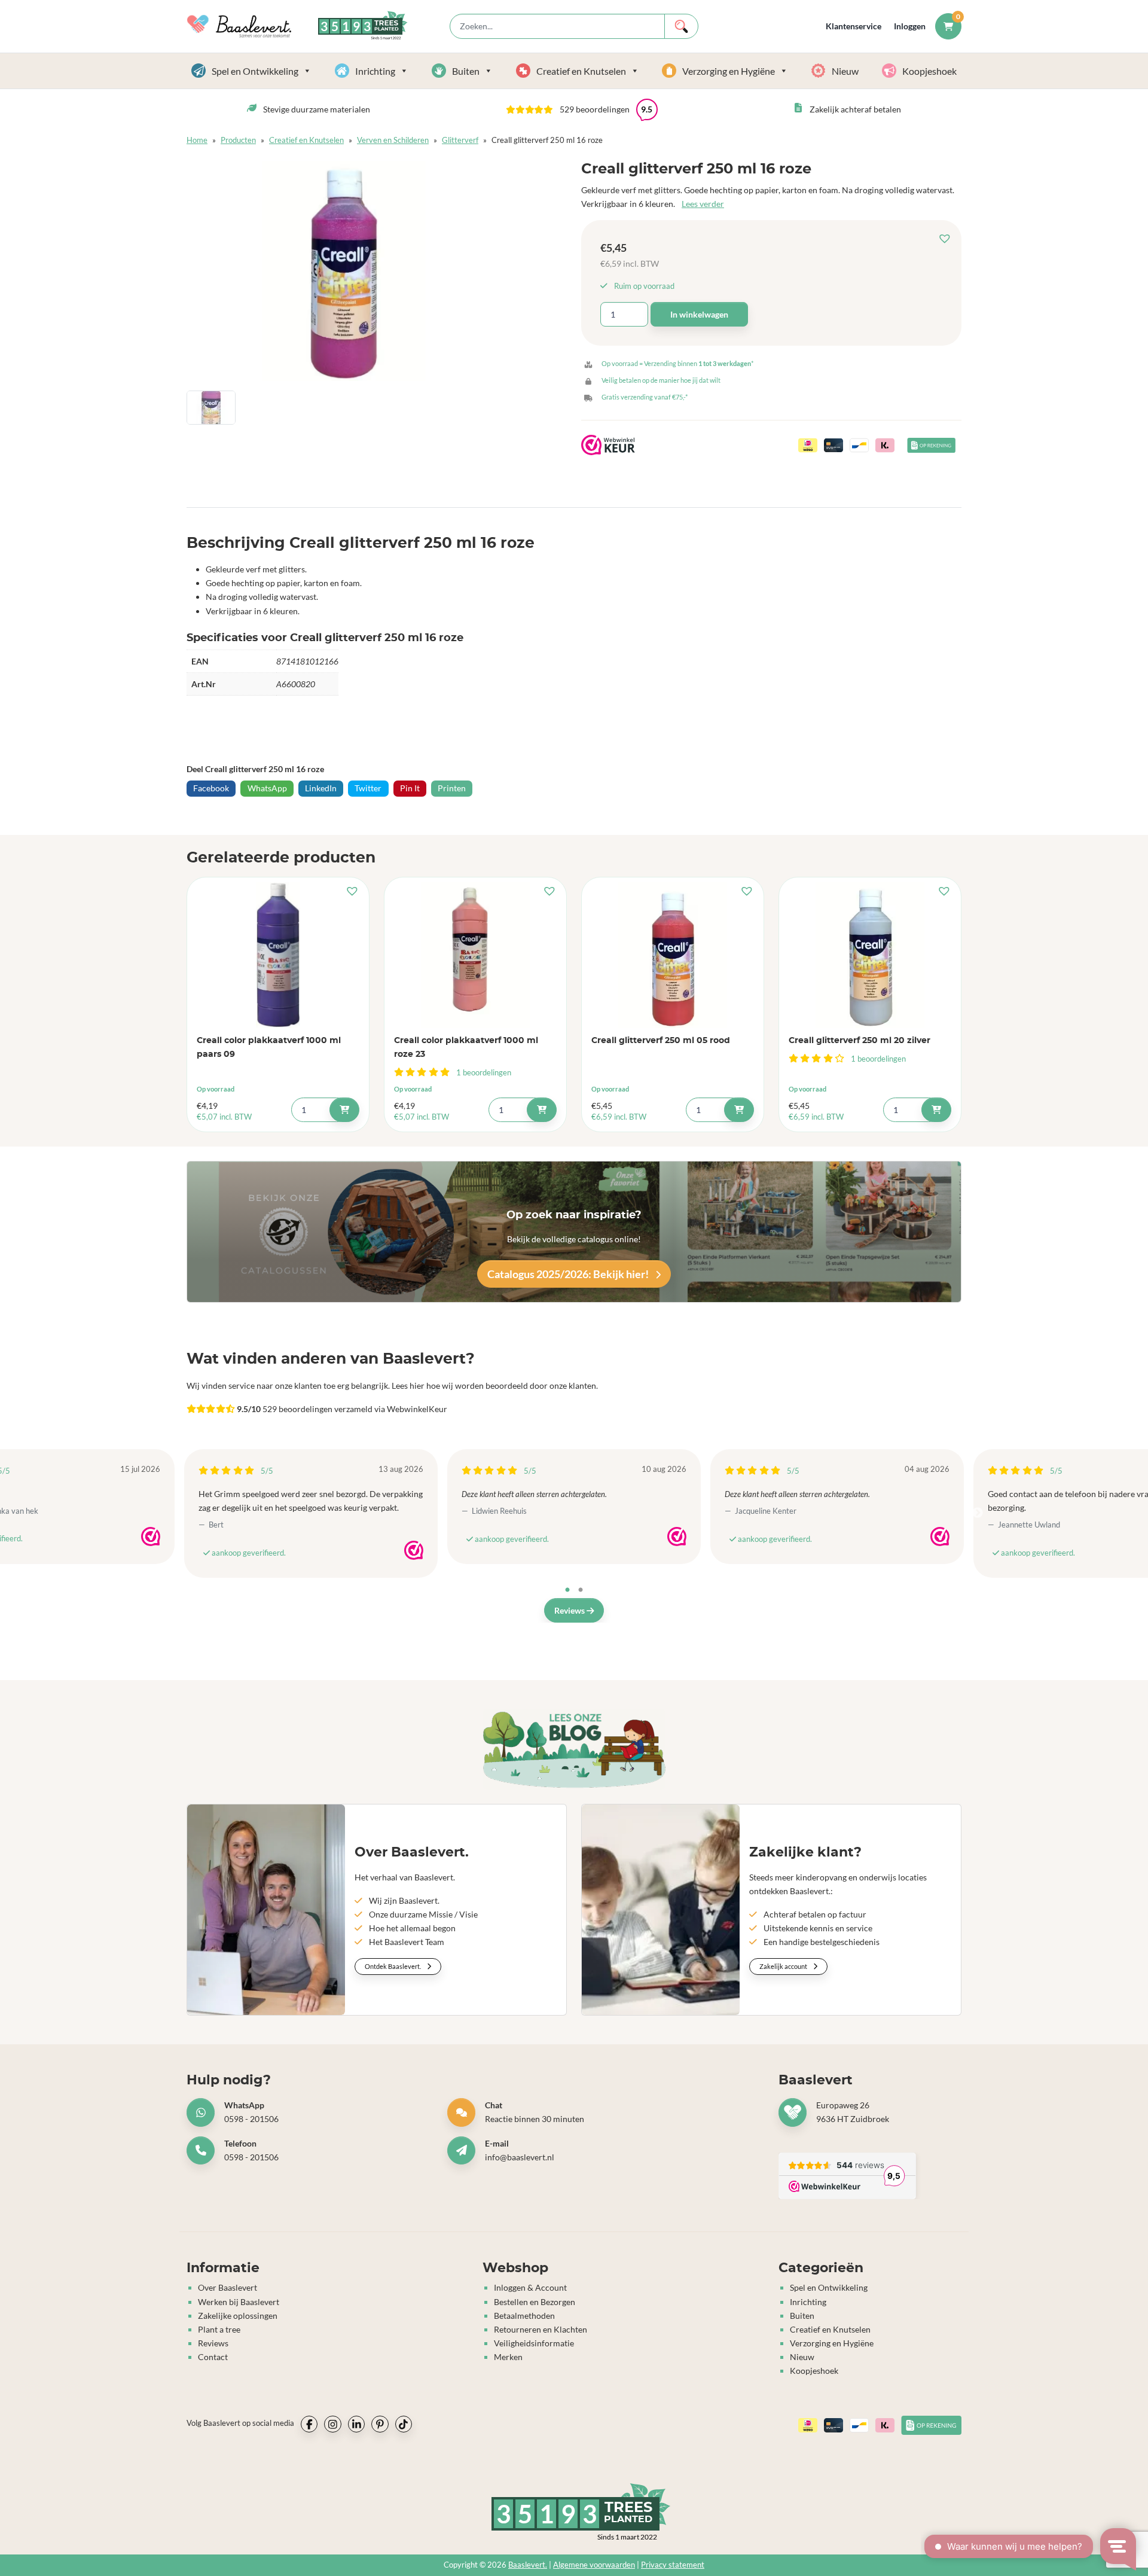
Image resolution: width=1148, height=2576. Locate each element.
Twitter (368, 788)
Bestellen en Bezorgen (535, 2302)
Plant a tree (219, 2329)
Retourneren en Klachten (541, 2329)
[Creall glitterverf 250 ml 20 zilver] (870, 955)
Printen (452, 788)
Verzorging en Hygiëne (729, 71)
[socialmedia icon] (309, 2424)
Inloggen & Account (530, 2288)
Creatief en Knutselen (581, 71)
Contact (213, 2357)
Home (197, 140)
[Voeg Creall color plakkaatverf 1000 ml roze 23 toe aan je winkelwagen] (542, 1110)
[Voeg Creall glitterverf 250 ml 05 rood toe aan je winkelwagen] (739, 1110)
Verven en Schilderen (393, 140)
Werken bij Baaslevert (239, 2302)
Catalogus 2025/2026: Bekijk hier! (569, 1274)
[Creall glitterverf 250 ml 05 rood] (673, 955)
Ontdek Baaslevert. (393, 1966)
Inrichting (375, 71)
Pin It (410, 788)
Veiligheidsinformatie (534, 2343)
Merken (508, 2357)
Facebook (211, 788)
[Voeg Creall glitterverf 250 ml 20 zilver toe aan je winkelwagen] (936, 1110)
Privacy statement (673, 2565)
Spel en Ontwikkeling (255, 71)
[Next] (978, 1513)
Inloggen (910, 26)
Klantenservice (854, 26)
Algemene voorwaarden (594, 2565)
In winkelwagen (699, 314)
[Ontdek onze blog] (574, 1749)
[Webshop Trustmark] (151, 1537)
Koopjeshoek (929, 71)
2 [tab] (581, 1590)
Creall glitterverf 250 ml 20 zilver (860, 1040)
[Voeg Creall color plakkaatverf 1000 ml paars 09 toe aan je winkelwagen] (344, 1110)
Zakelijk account (784, 1966)
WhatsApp (267, 788)
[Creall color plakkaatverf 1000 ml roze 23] (475, 955)
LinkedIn (321, 788)
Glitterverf (460, 140)
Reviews (570, 1610)
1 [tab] (567, 1590)
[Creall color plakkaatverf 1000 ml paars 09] (278, 955)
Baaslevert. (528, 2565)
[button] (948, 239)
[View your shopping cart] (948, 26)
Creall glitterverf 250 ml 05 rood (661, 1040)
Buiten (466, 71)
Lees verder (703, 204)
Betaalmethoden (524, 2316)
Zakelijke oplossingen (238, 2316)
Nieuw (845, 71)
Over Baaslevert (228, 2288)
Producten (238, 140)
